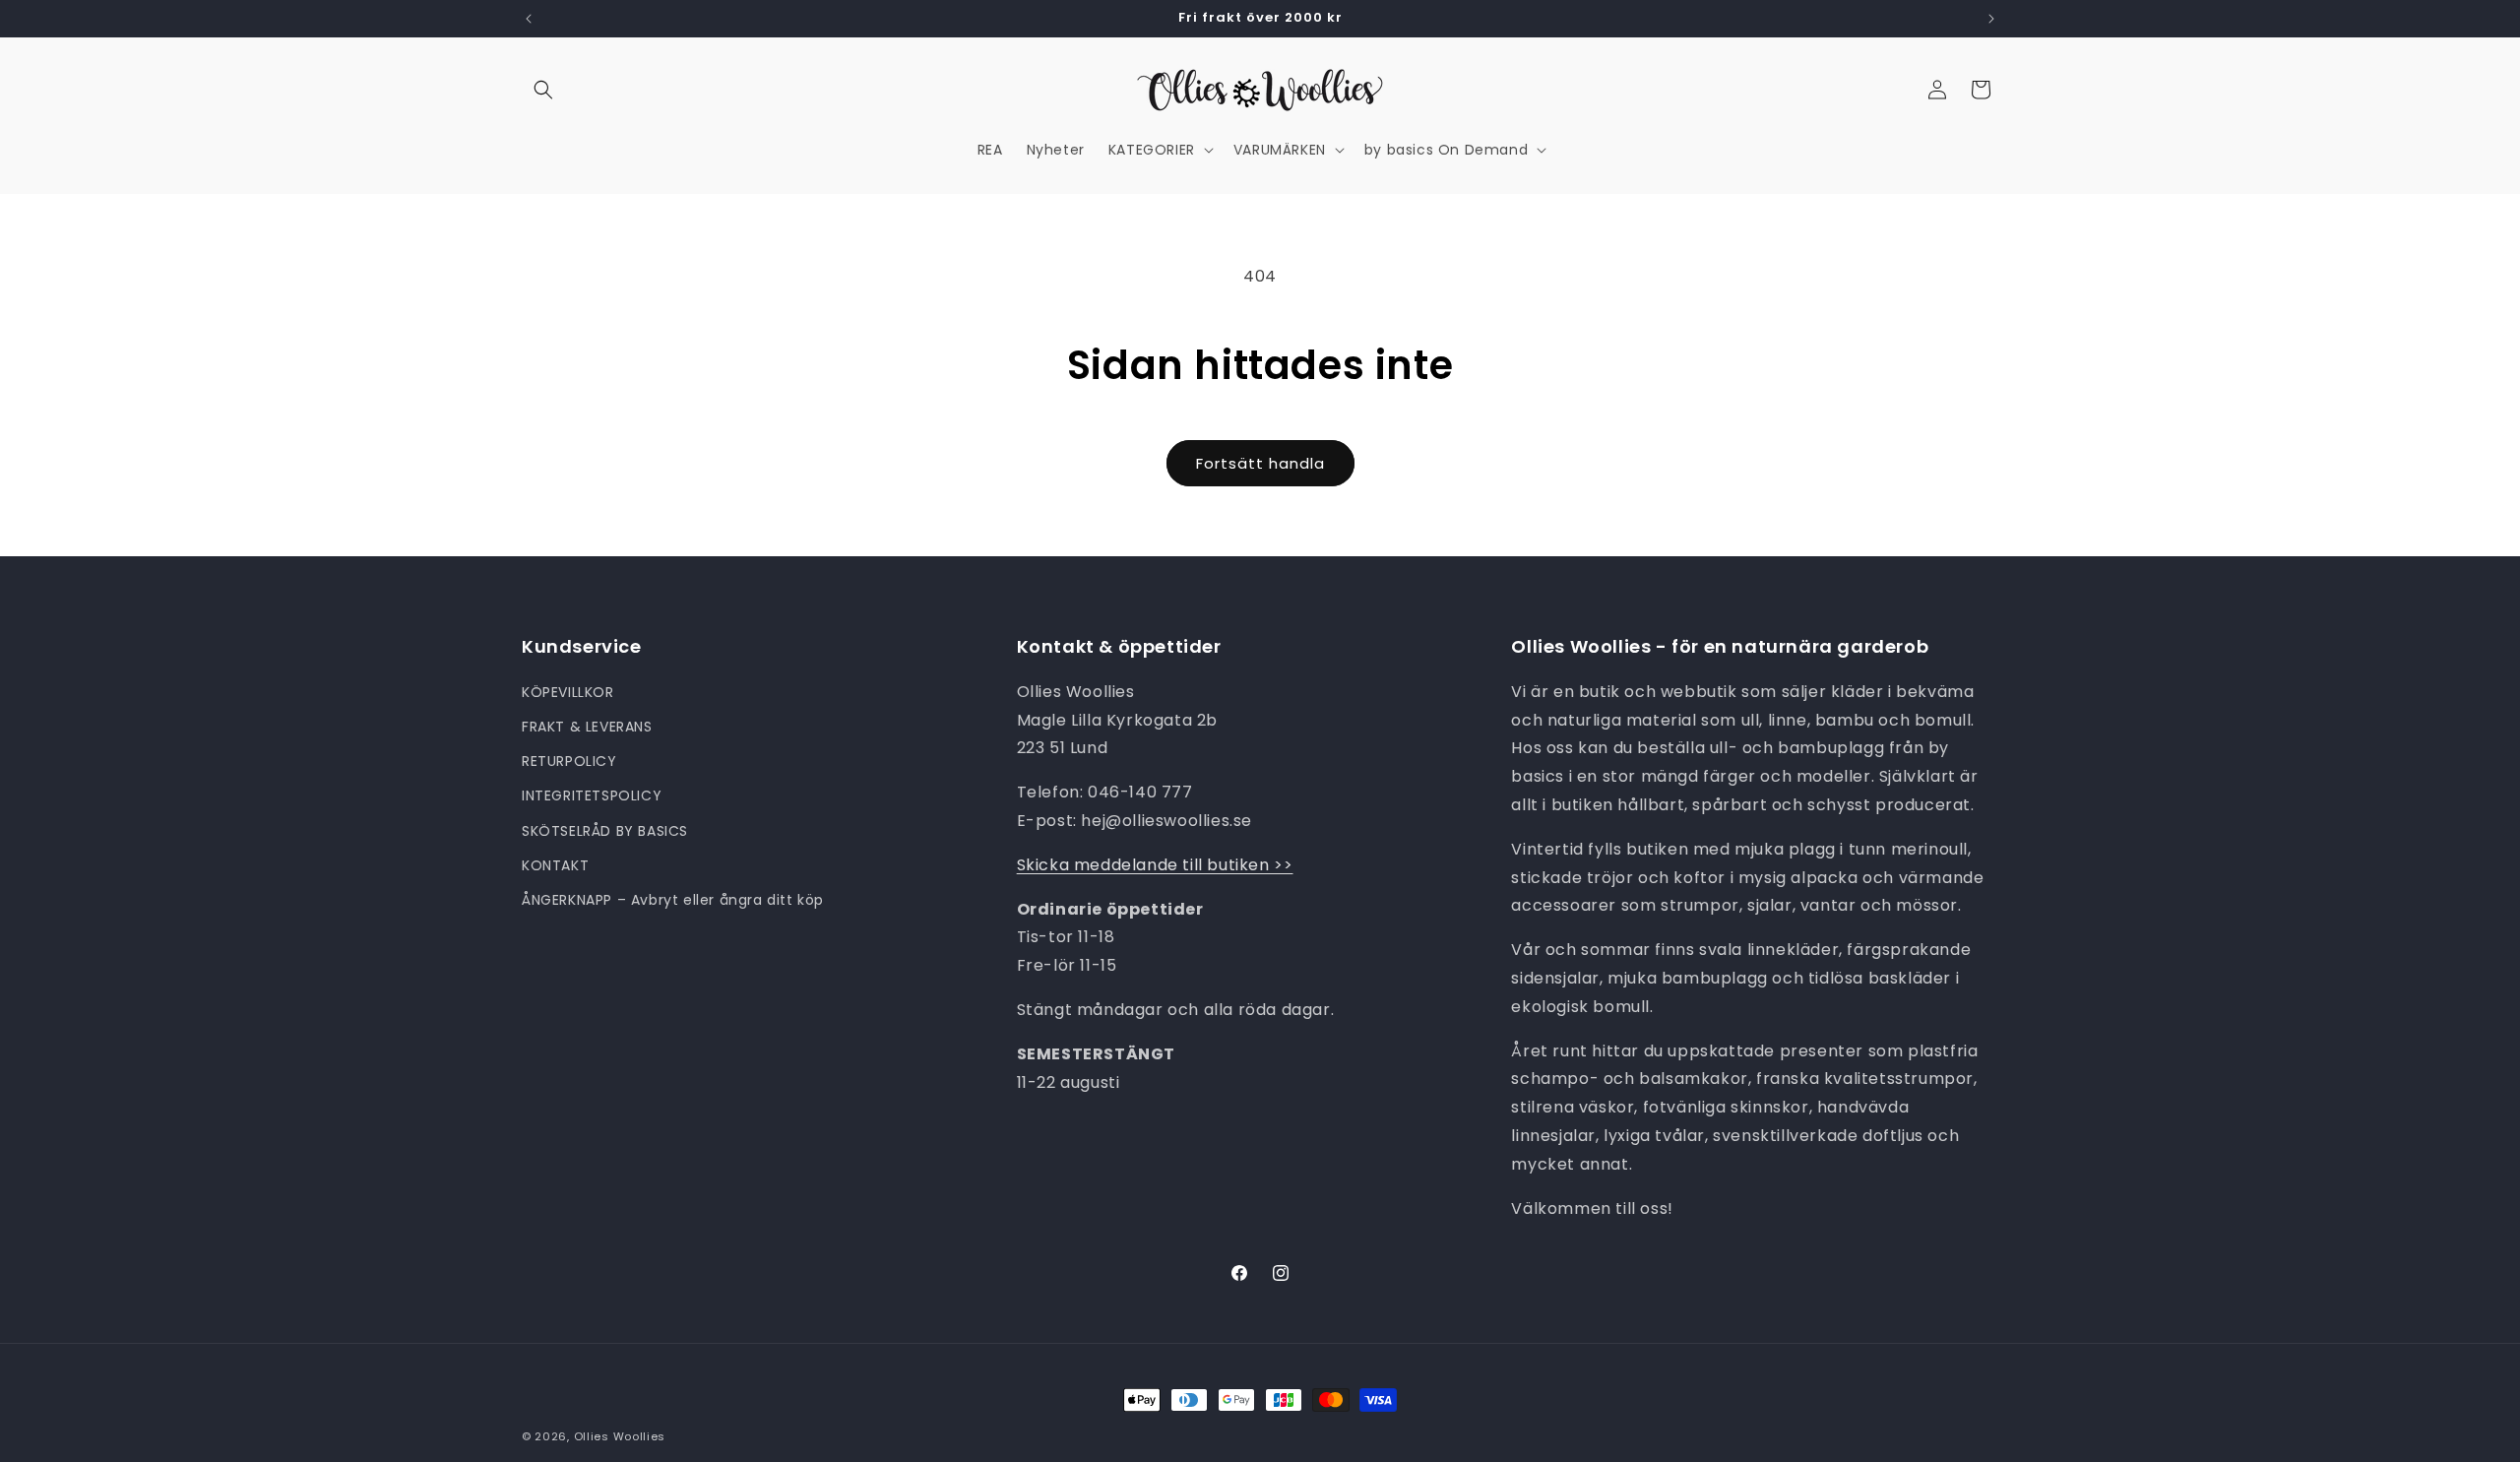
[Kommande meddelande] (1991, 19)
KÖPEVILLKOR (568, 691)
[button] (543, 90)
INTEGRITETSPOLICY (592, 795)
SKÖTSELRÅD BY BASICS (605, 830)
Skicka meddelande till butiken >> (1155, 864)
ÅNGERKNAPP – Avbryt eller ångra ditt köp (673, 899)
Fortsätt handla (1260, 463)
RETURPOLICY (569, 760)
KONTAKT (555, 864)
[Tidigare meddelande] (529, 19)
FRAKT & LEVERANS (587, 726)
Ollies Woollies (620, 1436)
